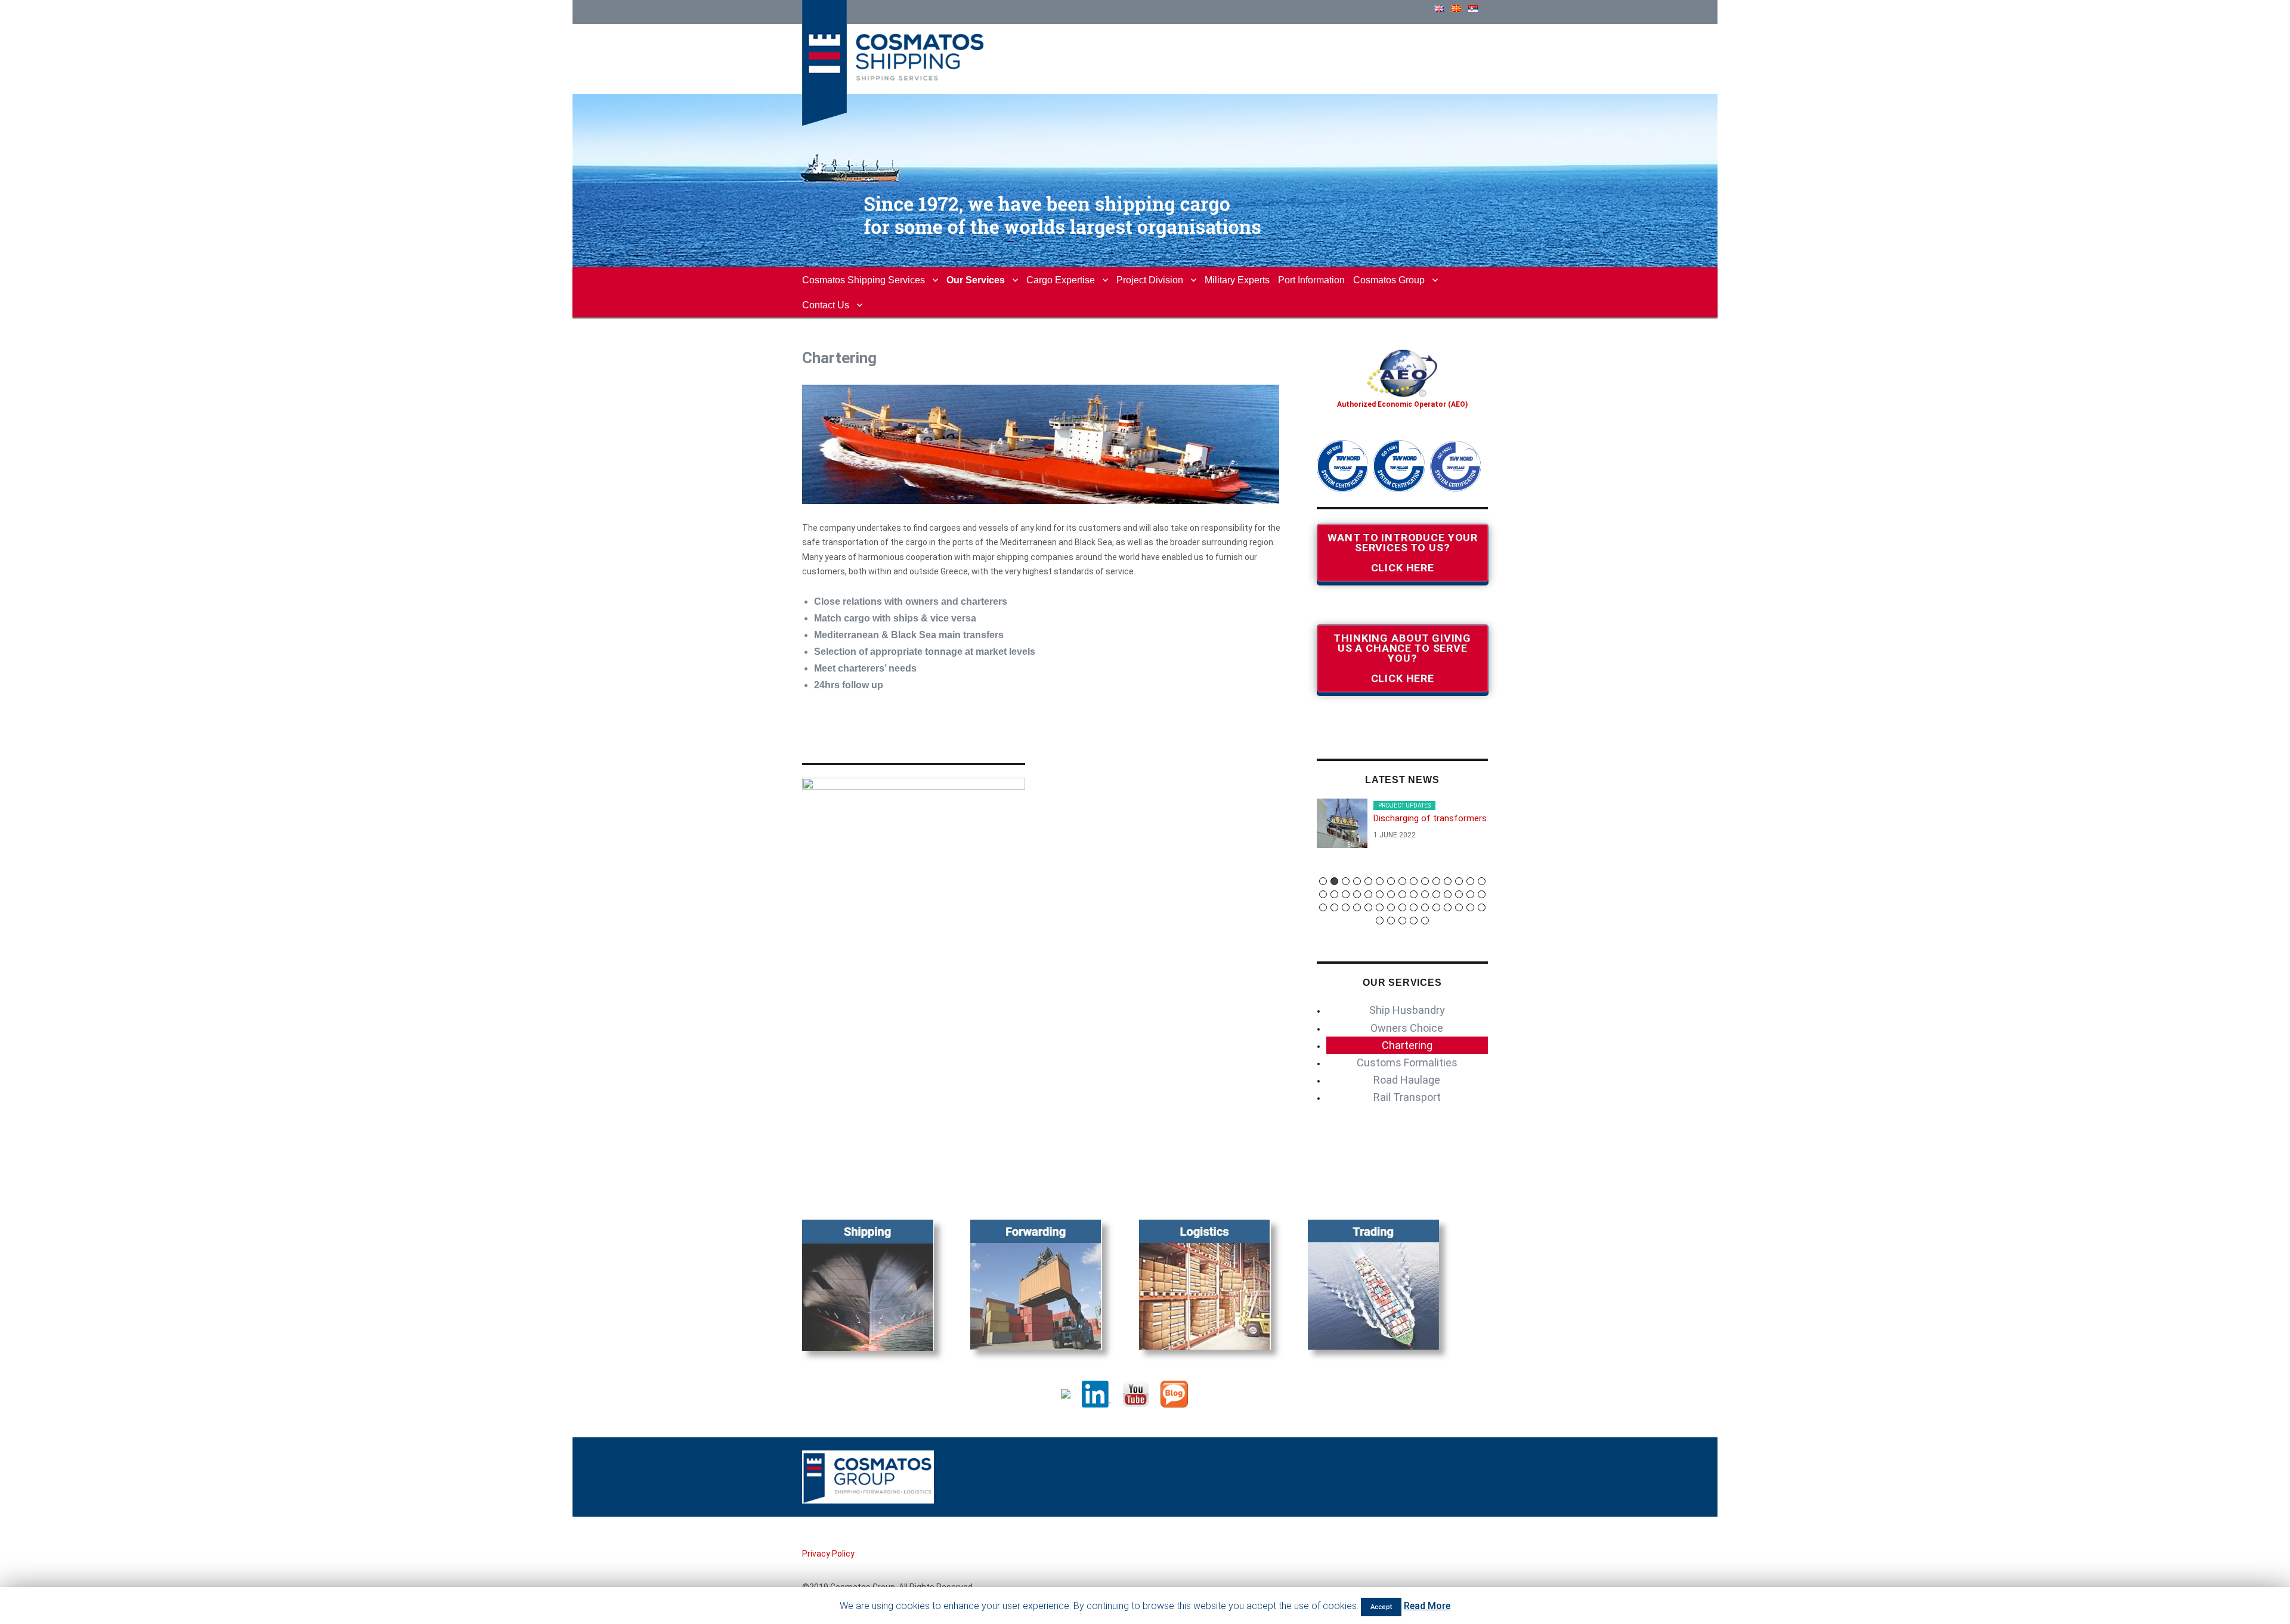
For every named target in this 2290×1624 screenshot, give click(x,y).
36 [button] (1380, 907)
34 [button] (1357, 907)
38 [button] (1402, 907)
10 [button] (1425, 881)
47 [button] (1391, 921)
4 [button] (1357, 881)
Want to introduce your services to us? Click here (1402, 553)
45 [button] (1482, 907)
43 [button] (1459, 907)
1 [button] (1323, 881)
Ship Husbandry (1407, 1010)
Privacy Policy (828, 1554)
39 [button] (1414, 907)
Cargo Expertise (1061, 280)
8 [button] (1402, 881)
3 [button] (1346, 881)
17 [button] (1334, 894)
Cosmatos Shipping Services (864, 280)
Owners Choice (1407, 1028)
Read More (1427, 1606)
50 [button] (1425, 921)
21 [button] (1380, 894)
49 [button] (1414, 921)
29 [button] (1470, 894)
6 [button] (1380, 881)
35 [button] (1368, 907)
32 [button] (1334, 907)
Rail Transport (1407, 1097)
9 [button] (1414, 881)
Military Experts (1237, 280)
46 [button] (1380, 921)
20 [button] (1368, 894)
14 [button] (1470, 881)
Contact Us (826, 305)
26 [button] (1436, 894)
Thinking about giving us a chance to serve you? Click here (1402, 658)
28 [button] (1459, 894)
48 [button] (1402, 921)
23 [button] (1402, 894)
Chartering (1407, 1045)
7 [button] (1391, 881)
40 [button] (1425, 907)
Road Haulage (1407, 1080)
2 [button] (1334, 881)
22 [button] (1391, 894)
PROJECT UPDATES (1404, 805)
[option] (1403, 828)
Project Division (1150, 280)
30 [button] (1482, 894)
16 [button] (1323, 894)
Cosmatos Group (1389, 280)
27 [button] (1448, 894)
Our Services (976, 280)
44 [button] (1470, 907)
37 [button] (1391, 907)
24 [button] (1414, 894)
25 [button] (1425, 894)
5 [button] (1368, 881)
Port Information (1311, 280)
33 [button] (1346, 907)
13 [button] (1459, 881)
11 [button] (1436, 881)
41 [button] (1436, 907)
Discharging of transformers (1430, 818)
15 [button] (1482, 881)
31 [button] (1323, 907)
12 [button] (1448, 881)
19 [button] (1357, 894)
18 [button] (1346, 894)
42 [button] (1448, 907)
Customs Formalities (1407, 1062)
